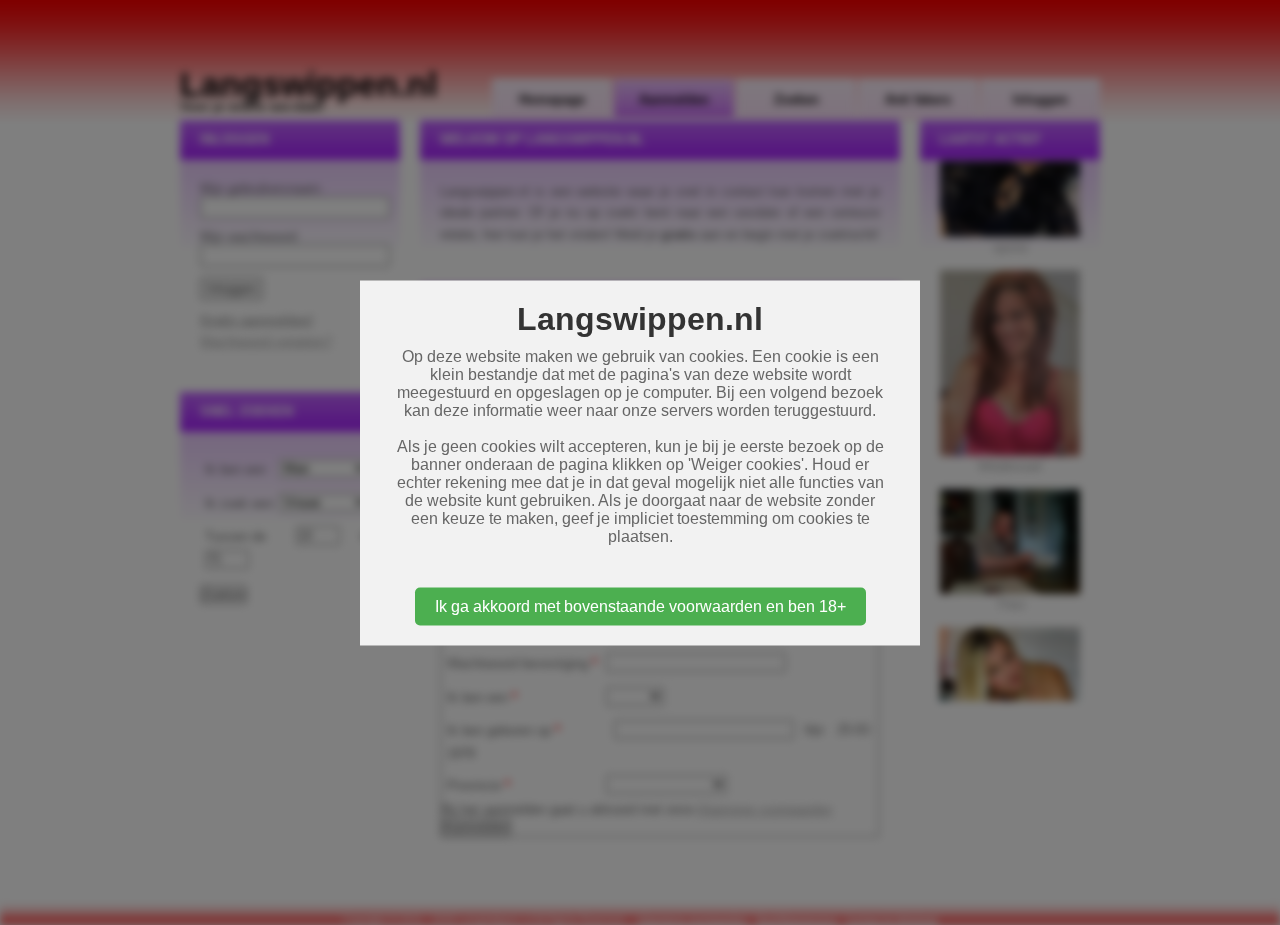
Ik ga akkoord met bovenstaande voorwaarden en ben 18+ (640, 605)
